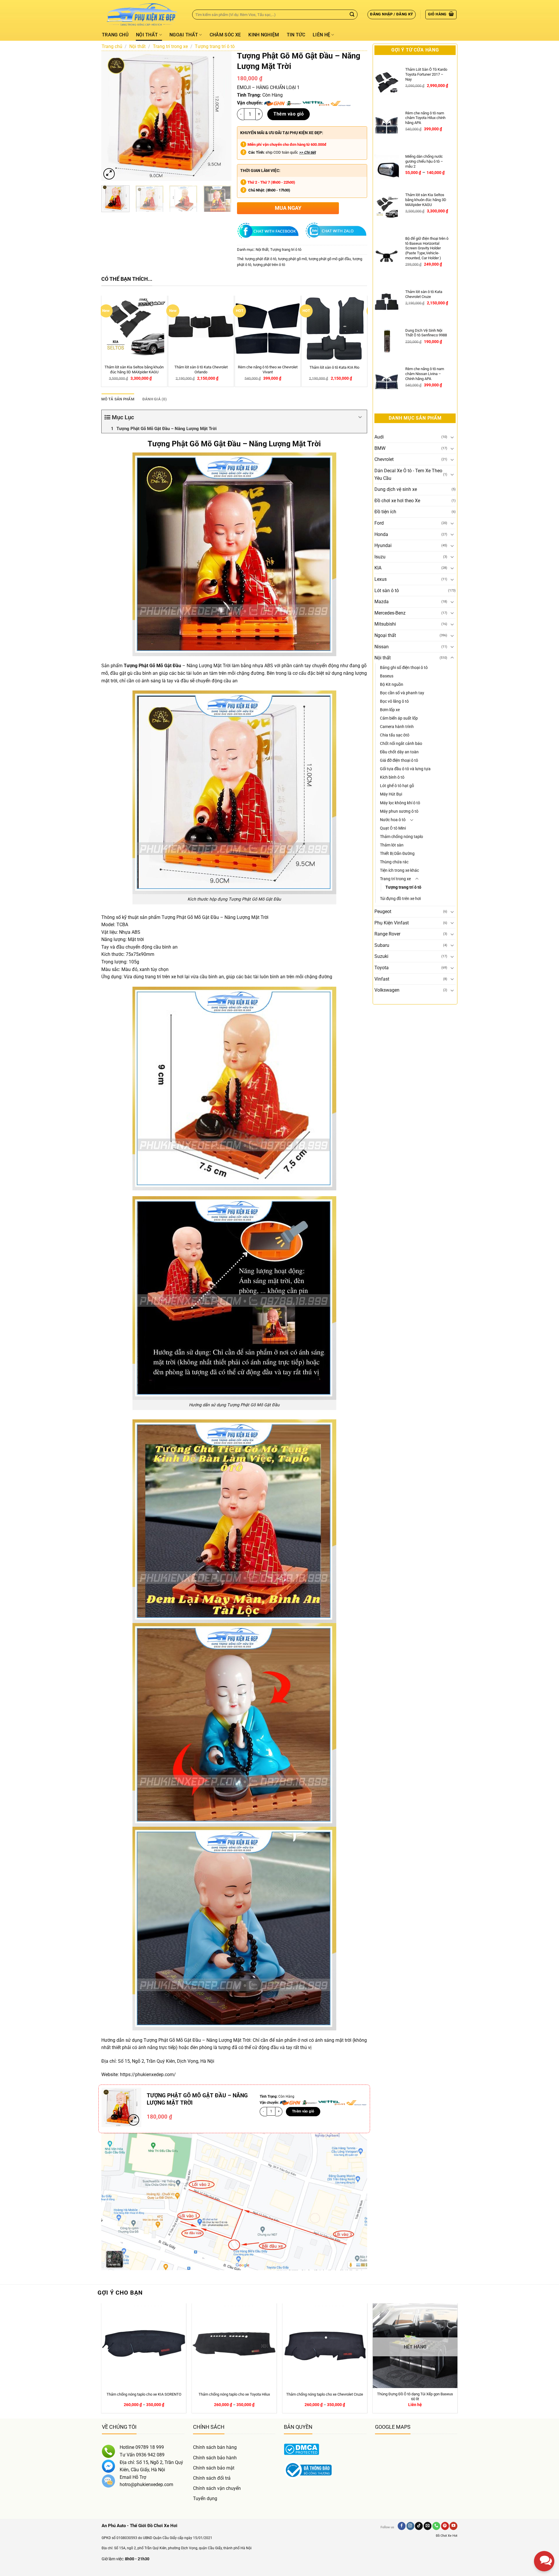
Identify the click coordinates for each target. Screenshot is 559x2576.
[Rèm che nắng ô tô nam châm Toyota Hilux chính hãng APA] (387, 126)
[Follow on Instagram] (410, 2526)
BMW (380, 448)
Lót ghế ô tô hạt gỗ (397, 786)
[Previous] (111, 116)
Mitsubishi (385, 624)
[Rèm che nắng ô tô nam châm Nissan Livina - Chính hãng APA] (387, 382)
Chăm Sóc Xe (225, 35)
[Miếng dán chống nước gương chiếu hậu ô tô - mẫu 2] (387, 167)
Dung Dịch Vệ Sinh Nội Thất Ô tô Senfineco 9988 (426, 333)
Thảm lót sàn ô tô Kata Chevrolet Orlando (202, 370)
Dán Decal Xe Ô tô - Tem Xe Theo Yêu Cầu (408, 474)
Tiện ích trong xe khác (399, 870)
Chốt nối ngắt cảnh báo (401, 744)
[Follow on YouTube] (453, 2526)
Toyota (382, 968)
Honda (381, 534)
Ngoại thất (184, 35)
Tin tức (296, 35)
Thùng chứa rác (394, 862)
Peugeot (383, 911)
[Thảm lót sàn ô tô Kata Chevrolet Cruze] (387, 302)
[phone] (544, 2532)
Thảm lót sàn (392, 845)
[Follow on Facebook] (402, 2526)
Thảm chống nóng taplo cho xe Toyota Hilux (234, 2394)
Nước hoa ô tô (393, 820)
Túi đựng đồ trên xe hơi (400, 899)
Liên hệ (321, 35)
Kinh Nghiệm (264, 35)
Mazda (382, 602)
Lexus (381, 579)
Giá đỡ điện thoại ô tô (399, 760)
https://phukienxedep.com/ (148, 2075)
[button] (391, 15)
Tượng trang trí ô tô (215, 46)
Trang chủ (115, 35)
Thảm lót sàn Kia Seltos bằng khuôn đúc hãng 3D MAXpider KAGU (135, 370)
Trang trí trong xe (170, 46)
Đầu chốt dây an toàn (399, 752)
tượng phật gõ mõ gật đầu (330, 259)
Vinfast (382, 979)
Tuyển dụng (205, 2498)
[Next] (222, 116)
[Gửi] (352, 15)
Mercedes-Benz (390, 613)
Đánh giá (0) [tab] (155, 399)
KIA (378, 568)
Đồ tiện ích (385, 512)
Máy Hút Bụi (391, 794)
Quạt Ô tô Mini (393, 828)
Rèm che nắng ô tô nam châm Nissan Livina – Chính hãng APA (425, 374)
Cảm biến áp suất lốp (399, 718)
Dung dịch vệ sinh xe (396, 489)
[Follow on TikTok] (419, 2526)
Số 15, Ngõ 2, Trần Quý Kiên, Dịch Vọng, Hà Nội (166, 2061)
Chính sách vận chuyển (217, 2488)
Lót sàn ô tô (387, 591)
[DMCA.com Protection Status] (301, 2449)
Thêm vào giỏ (289, 114)
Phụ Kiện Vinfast (392, 923)
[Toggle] (452, 437)
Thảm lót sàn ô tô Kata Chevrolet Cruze (424, 294)
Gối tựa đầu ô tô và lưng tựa (405, 769)
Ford (379, 523)
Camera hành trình (397, 727)
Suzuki (381, 956)
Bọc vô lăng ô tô (394, 701)
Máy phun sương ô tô (399, 811)
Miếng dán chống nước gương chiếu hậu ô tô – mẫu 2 (424, 161)
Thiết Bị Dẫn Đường (397, 854)
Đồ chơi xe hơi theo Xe (397, 501)
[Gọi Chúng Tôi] (436, 2526)
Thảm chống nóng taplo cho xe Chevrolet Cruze (325, 2394)
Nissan (382, 647)
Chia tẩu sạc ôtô (395, 735)
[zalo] (544, 2512)
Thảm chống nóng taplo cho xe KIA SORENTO (144, 2394)
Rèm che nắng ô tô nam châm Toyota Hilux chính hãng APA (425, 118)
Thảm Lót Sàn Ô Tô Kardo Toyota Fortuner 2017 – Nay (426, 74)
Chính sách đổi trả (212, 2478)
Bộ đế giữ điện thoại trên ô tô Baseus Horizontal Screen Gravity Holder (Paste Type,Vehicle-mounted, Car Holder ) (427, 248)
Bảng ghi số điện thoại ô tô (404, 668)
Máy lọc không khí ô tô (400, 803)
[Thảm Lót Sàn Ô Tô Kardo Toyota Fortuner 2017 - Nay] (387, 82)
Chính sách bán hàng (215, 2447)
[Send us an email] (428, 2526)
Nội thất (147, 35)
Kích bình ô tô (392, 777)
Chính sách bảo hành (215, 2458)
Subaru (382, 945)
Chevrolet (384, 459)
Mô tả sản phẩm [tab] (118, 399)
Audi (379, 437)
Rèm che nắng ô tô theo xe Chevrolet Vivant (269, 370)
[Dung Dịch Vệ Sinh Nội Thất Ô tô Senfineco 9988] (387, 341)
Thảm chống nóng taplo (401, 837)
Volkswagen (387, 990)
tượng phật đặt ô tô (261, 259)
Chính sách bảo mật (214, 2468)
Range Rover (387, 934)
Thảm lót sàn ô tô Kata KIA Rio (336, 367)
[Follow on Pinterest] (445, 2526)
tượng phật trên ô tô (269, 265)
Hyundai (383, 545)
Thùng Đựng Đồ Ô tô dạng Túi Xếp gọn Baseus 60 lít (415, 2396)
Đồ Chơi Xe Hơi (447, 2536)
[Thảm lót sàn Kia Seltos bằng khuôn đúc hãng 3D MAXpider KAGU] (387, 208)
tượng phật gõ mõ (292, 259)
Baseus (387, 676)
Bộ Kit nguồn (392, 685)
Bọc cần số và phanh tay (402, 693)
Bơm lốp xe (390, 710)
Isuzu (380, 557)
